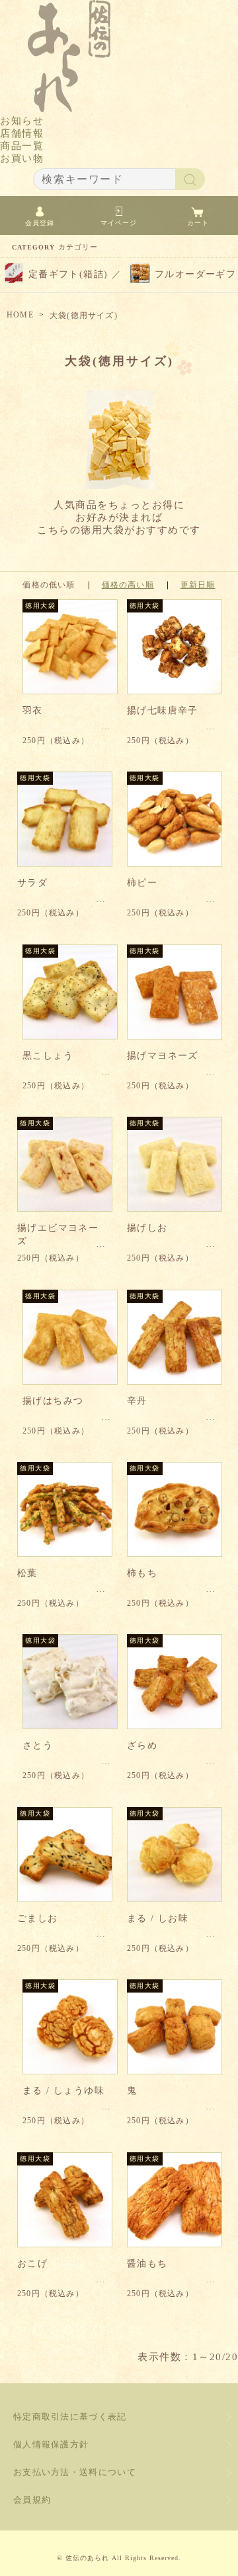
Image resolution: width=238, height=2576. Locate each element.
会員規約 (32, 2500)
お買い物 (22, 158)
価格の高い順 (128, 585)
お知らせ (22, 121)
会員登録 (40, 223)
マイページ (119, 223)
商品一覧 (22, 146)
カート (198, 223)
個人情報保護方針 (51, 2444)
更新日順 (198, 585)
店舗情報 (22, 133)
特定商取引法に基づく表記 (70, 2417)
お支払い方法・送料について (75, 2472)
